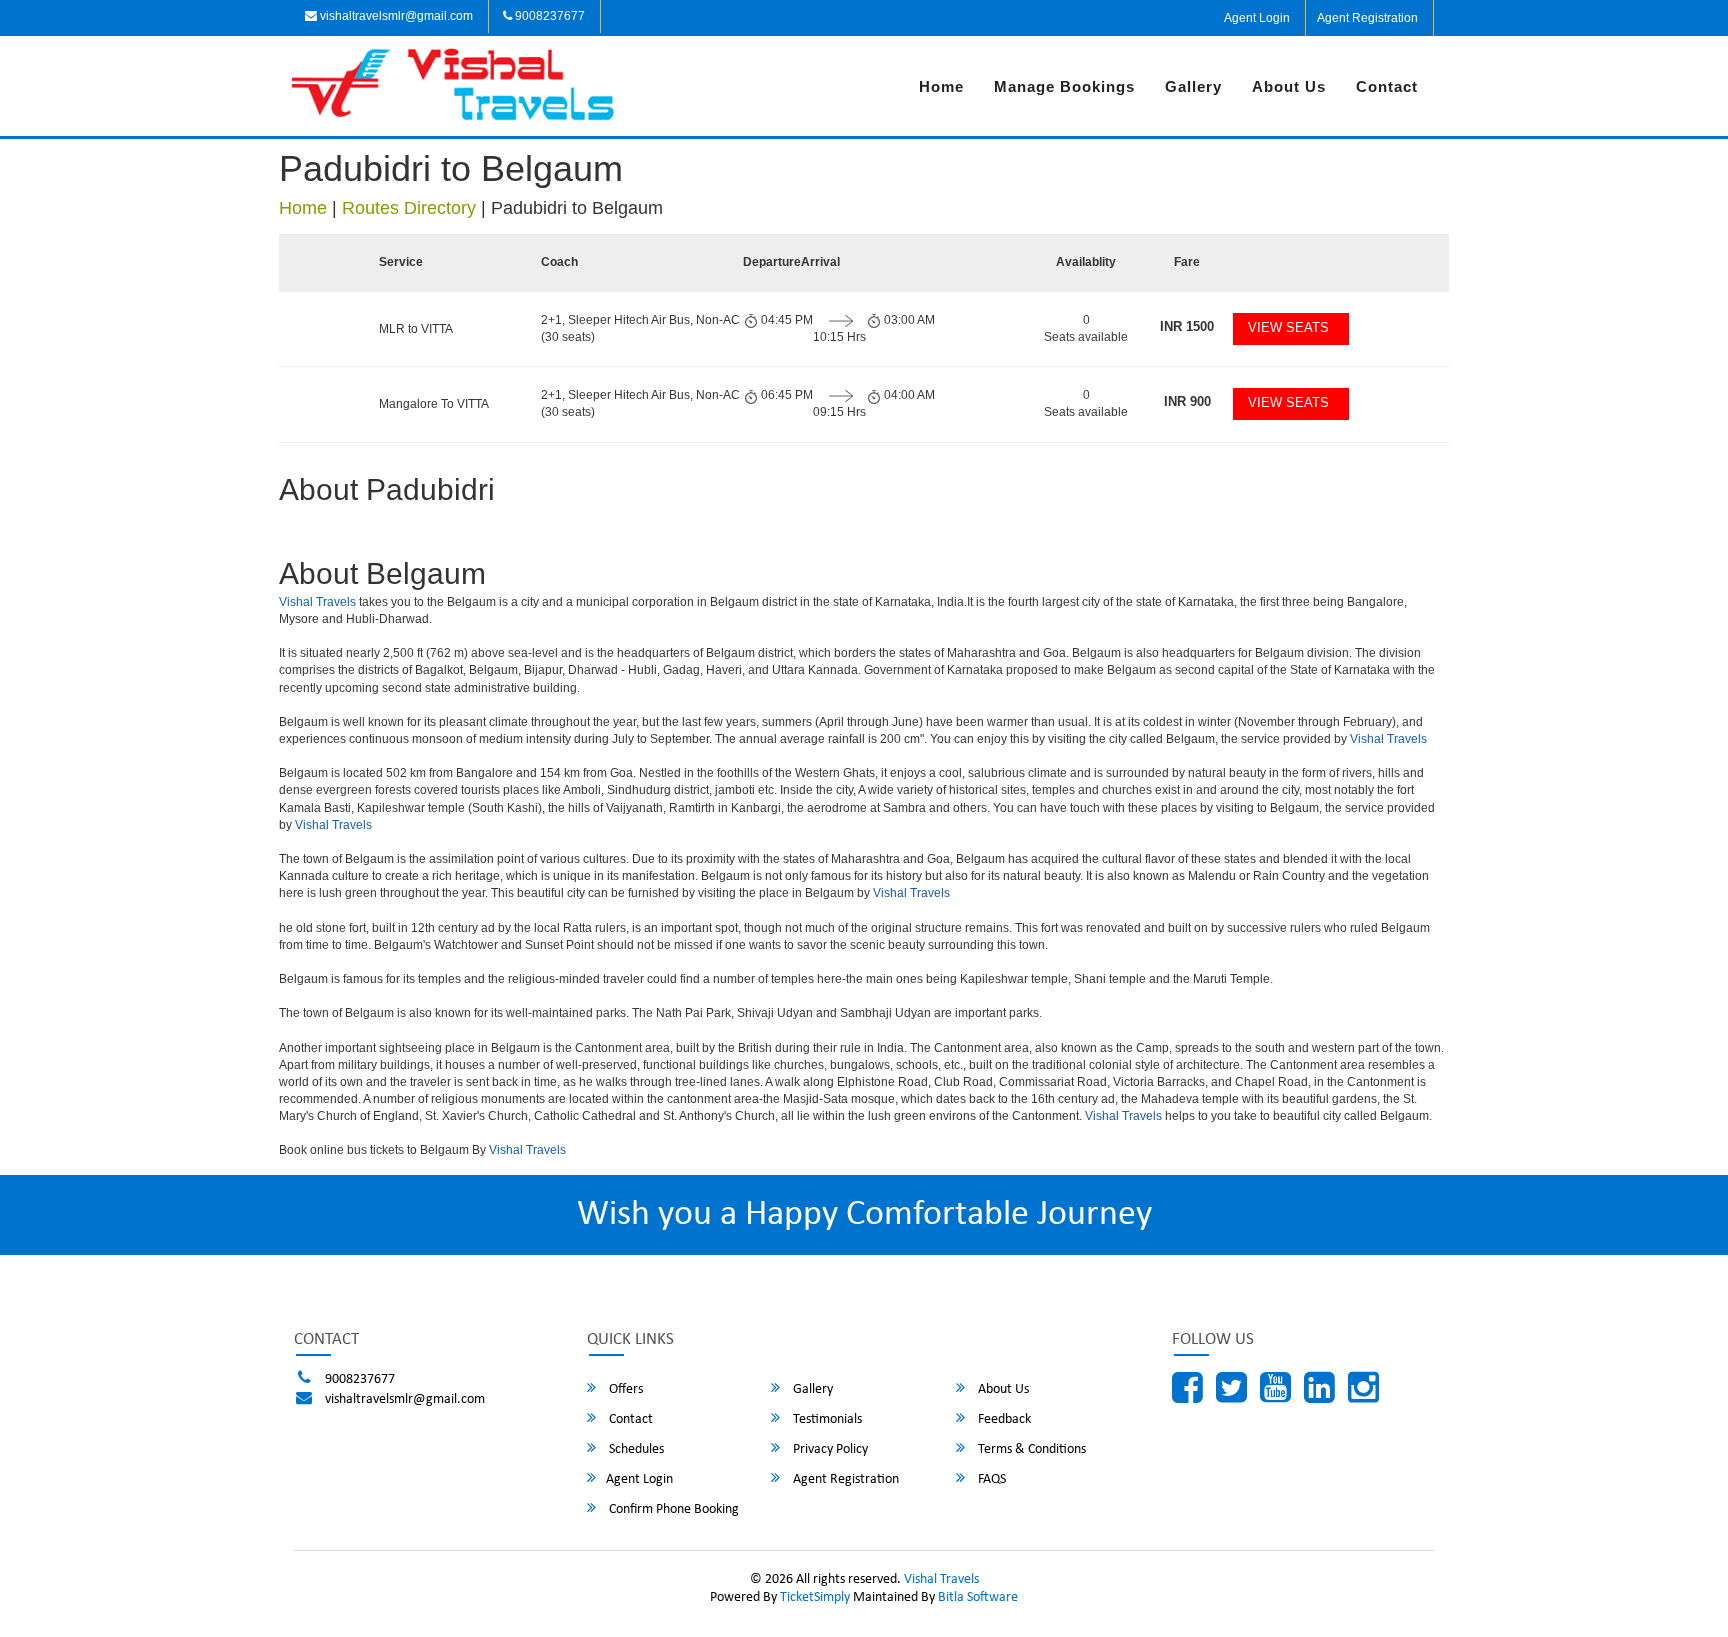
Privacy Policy (829, 1449)
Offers (624, 1389)
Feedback (1003, 1419)
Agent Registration (1367, 18)
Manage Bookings (1064, 86)
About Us (1289, 86)
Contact (1387, 86)
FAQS (990, 1479)
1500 (1187, 326)
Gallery (1193, 86)
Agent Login (1257, 18)
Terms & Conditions (1030, 1449)
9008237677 (548, 16)
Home (941, 86)
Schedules (635, 1449)
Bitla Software (978, 1597)
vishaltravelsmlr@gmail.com (395, 16)
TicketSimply (815, 1597)
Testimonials (826, 1419)
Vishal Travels (317, 602)
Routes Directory (409, 208)
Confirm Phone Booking (672, 1509)
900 (1187, 401)
